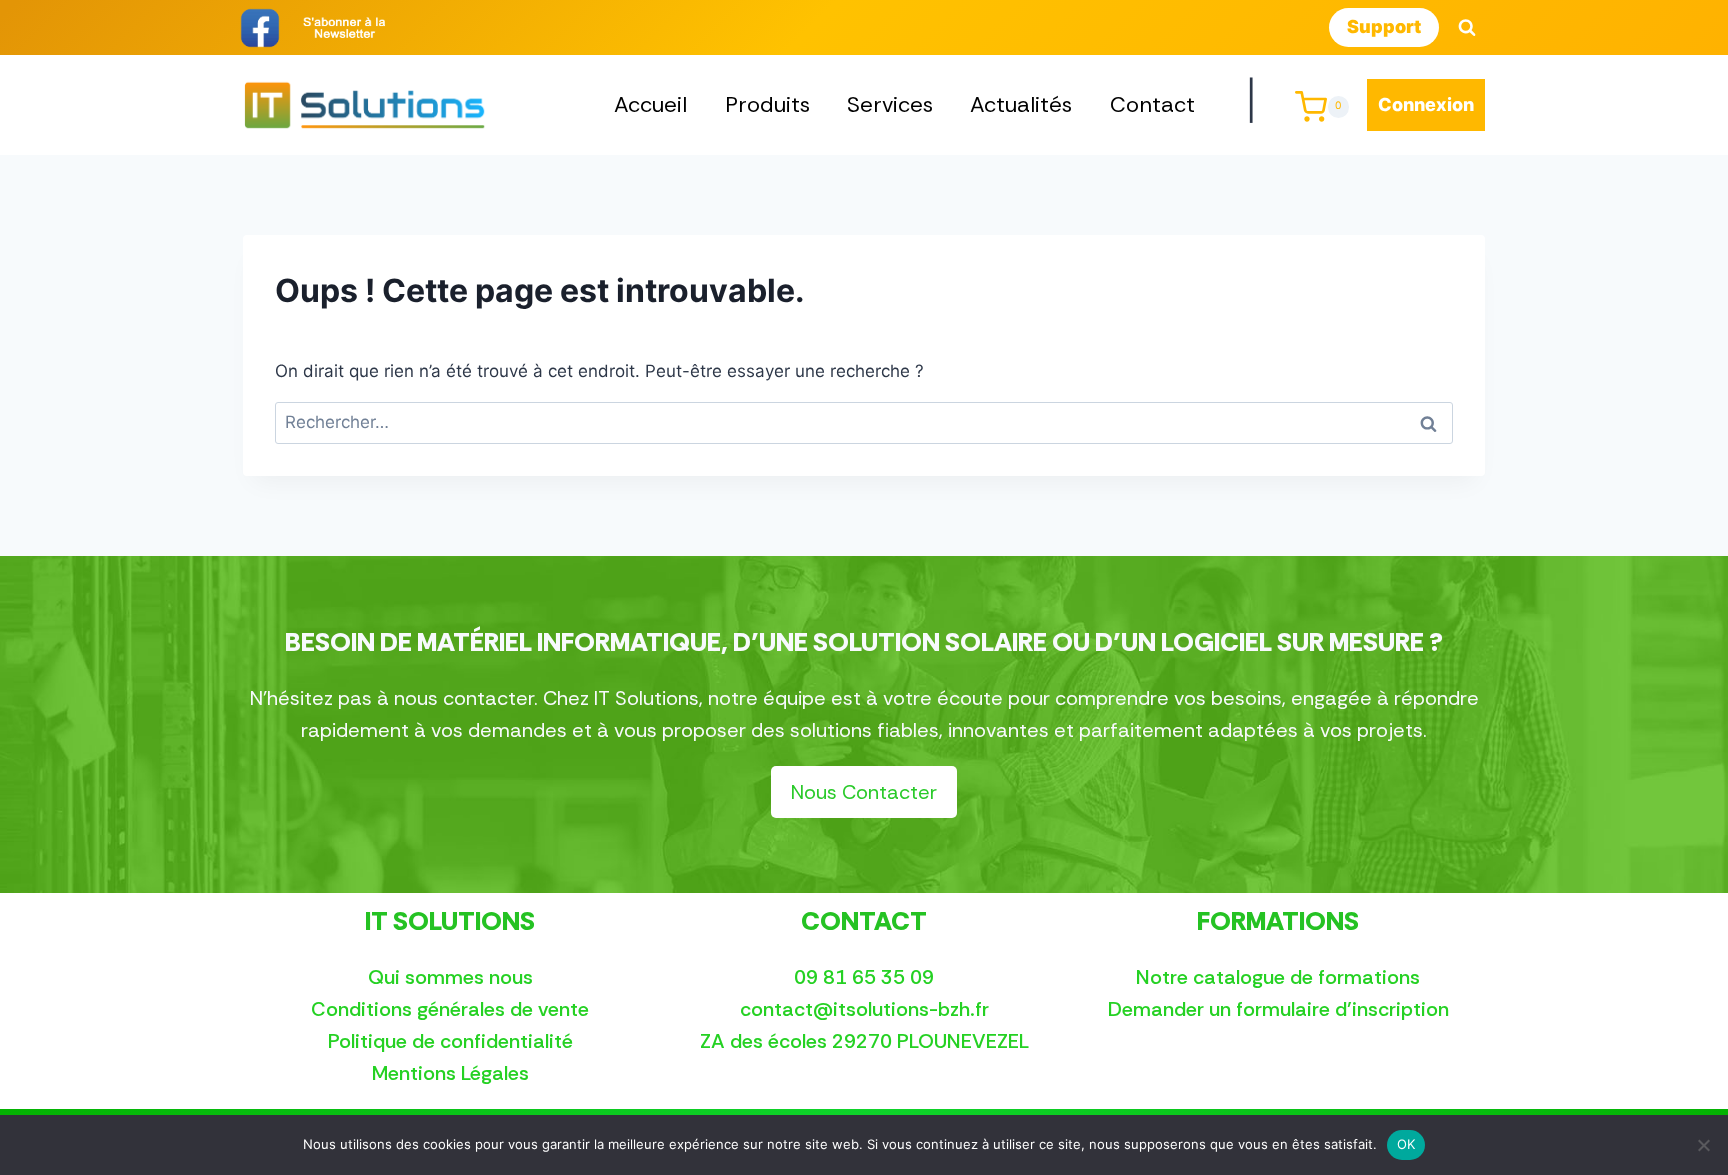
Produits (767, 104)
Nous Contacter (864, 792)
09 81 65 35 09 (864, 977)
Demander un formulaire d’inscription (1278, 1009)
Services (890, 104)
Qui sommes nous (450, 977)
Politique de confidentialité (450, 1041)
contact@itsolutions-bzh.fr (864, 1009)
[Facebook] (260, 28)
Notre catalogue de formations (1278, 977)
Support (1384, 26)
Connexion (1426, 104)
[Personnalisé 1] (344, 28)
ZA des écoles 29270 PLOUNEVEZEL (864, 1041)
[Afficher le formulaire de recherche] (1467, 28)
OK (1406, 1144)
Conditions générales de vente (450, 1009)
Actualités (1021, 104)
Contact (1152, 104)
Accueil (650, 104)
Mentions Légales (450, 1073)
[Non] (1703, 1145)
